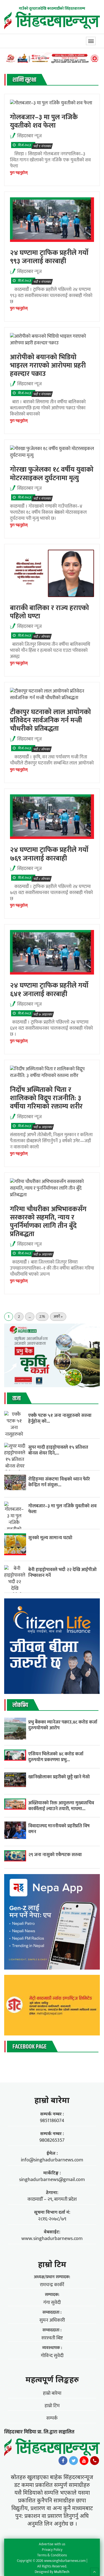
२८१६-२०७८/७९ (52, 2219)
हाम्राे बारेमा (52, 2100)
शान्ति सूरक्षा (24, 80)
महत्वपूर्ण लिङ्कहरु (52, 2379)
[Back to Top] (94, 2572)
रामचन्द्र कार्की (52, 2285)
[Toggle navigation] (91, 41)
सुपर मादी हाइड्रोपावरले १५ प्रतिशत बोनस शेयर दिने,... (58, 1450)
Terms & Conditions (52, 2555)
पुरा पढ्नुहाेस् (19, 173)
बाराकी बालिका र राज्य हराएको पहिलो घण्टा (50, 612)
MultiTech (62, 2572)
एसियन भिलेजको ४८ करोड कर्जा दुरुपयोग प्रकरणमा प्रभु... (56, 1757)
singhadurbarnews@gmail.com (52, 2180)
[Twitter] (73, 2462)
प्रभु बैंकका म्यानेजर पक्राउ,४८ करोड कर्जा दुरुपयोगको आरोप (63, 1725)
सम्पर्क (52, 2418)
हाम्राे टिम (52, 2264)
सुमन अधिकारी (52, 2320)
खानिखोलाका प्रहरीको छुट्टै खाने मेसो (60, 1777)
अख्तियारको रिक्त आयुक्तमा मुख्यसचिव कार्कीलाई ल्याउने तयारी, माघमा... (61, 1806)
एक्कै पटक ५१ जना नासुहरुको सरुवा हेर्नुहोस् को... (60, 1418)
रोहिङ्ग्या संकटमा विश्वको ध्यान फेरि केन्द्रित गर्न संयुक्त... (59, 1482)
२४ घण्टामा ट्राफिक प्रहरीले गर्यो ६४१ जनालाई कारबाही (49, 990)
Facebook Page (30, 2047)
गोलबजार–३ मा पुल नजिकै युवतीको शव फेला (44, 121)
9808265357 (52, 2140)
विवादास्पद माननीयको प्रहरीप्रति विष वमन (59, 1829)
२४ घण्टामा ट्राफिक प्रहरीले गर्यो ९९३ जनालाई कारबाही (49, 257)
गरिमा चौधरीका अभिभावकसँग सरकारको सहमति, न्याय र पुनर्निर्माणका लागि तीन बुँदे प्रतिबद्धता (48, 1222)
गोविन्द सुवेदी (52, 2356)
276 (42, 1317)
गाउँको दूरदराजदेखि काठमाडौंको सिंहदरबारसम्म (52, 8)
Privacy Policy (52, 2550)
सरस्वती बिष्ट (52, 2338)
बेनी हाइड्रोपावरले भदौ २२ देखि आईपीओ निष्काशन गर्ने (62, 1572)
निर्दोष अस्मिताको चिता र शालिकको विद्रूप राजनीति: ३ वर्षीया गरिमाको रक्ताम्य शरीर (46, 1098)
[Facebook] (63, 2462)
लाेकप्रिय (20, 1705)
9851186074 (52, 2121)
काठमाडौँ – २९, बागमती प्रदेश (52, 2199)
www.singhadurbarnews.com (52, 2239)
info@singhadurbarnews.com (52, 2160)
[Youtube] (84, 2462)
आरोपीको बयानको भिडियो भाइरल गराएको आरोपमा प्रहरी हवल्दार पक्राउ (48, 365)
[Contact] (95, 2462)
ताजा (17, 1399)
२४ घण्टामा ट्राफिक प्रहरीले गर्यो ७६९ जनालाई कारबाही (49, 854)
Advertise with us (52, 2544)
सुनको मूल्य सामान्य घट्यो (50, 1538)
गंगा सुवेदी (52, 2303)
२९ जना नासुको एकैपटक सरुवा (55, 1855)
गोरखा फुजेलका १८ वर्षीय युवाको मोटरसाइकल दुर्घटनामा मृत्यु (52, 474)
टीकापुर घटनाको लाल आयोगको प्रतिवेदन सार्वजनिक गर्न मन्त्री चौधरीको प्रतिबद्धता (50, 720)
